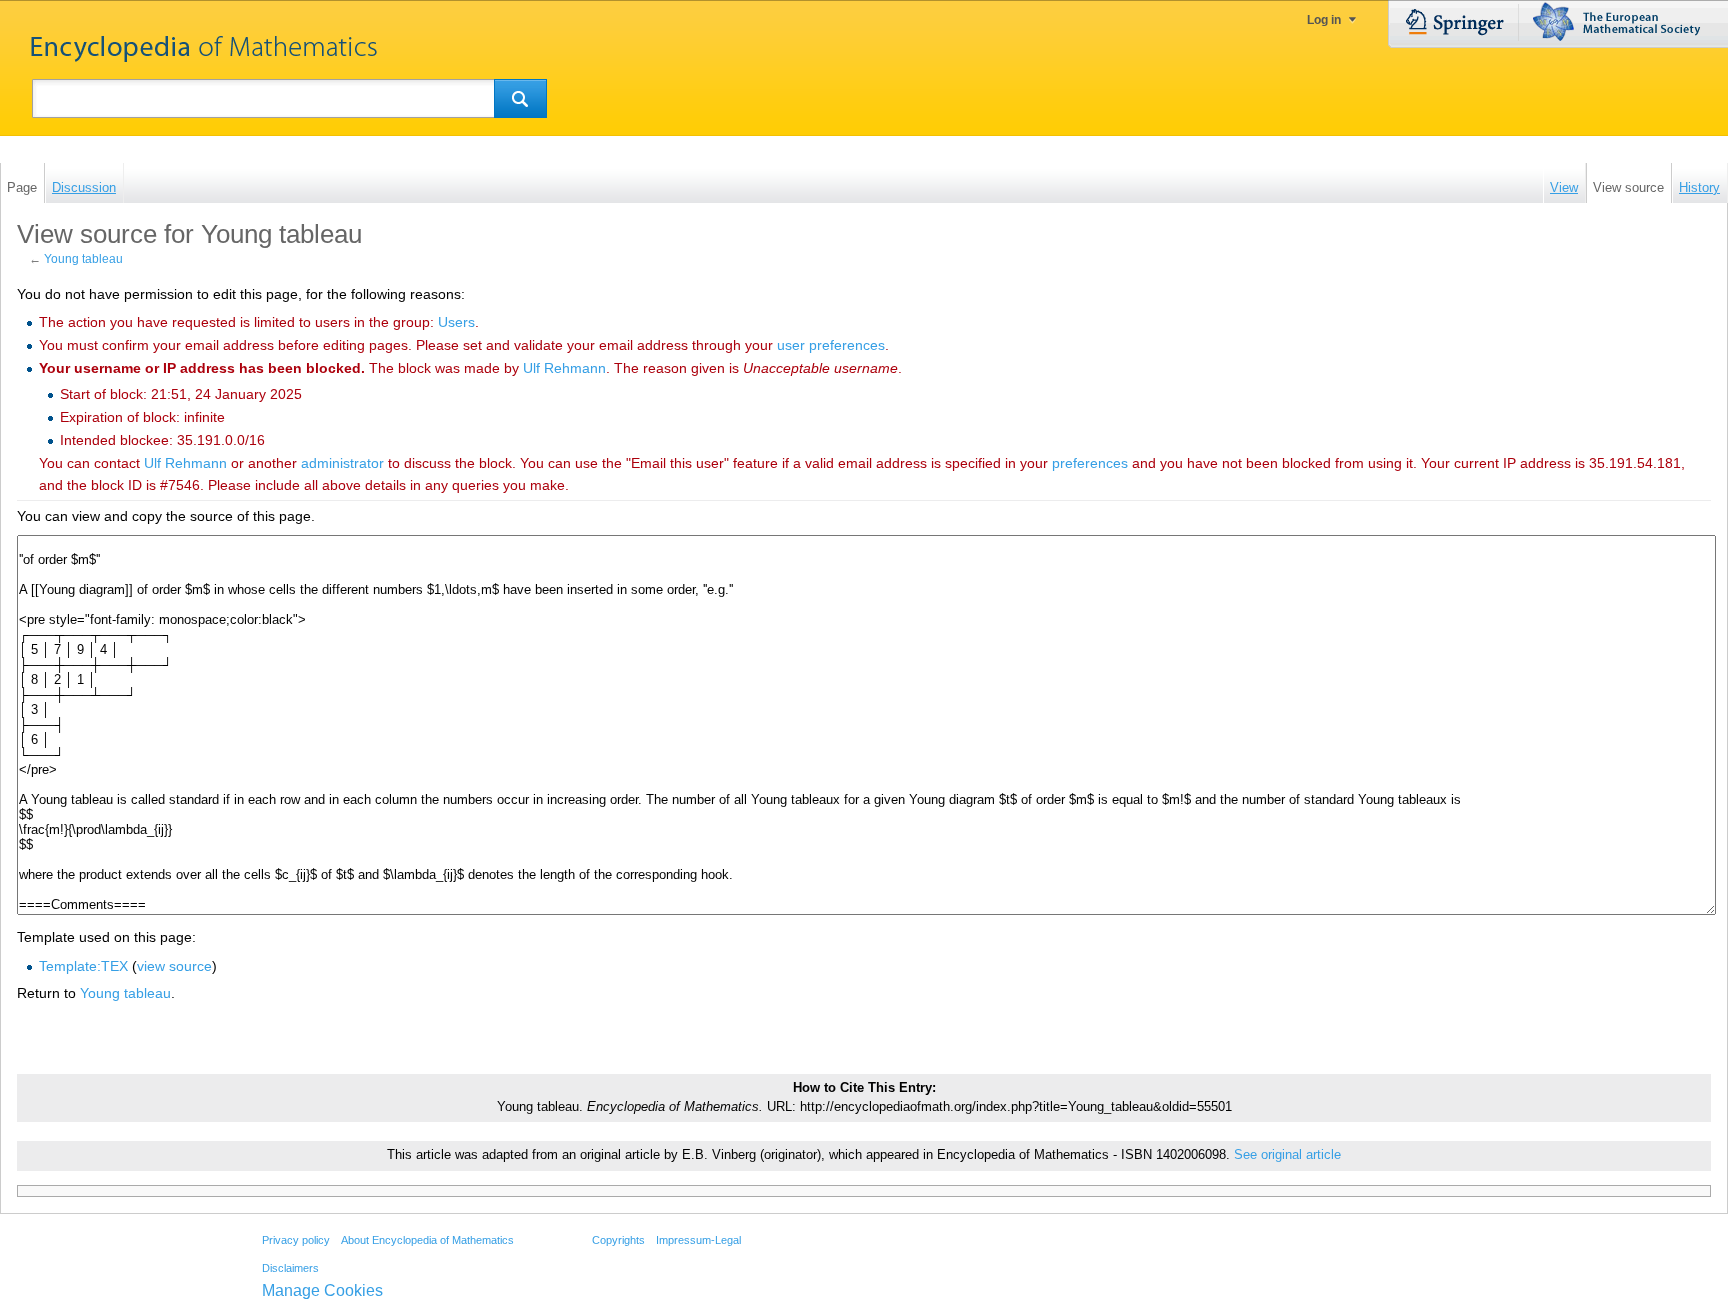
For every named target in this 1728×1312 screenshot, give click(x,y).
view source (174, 966)
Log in (1324, 20)
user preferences (831, 345)
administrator (342, 463)
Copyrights (618, 1240)
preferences (1090, 463)
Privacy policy (296, 1240)
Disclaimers (290, 1268)
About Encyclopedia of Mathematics (427, 1240)
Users (456, 322)
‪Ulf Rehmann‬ (564, 368)
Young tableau (83, 259)
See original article (1287, 1155)
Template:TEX (83, 966)
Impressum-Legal (698, 1240)
